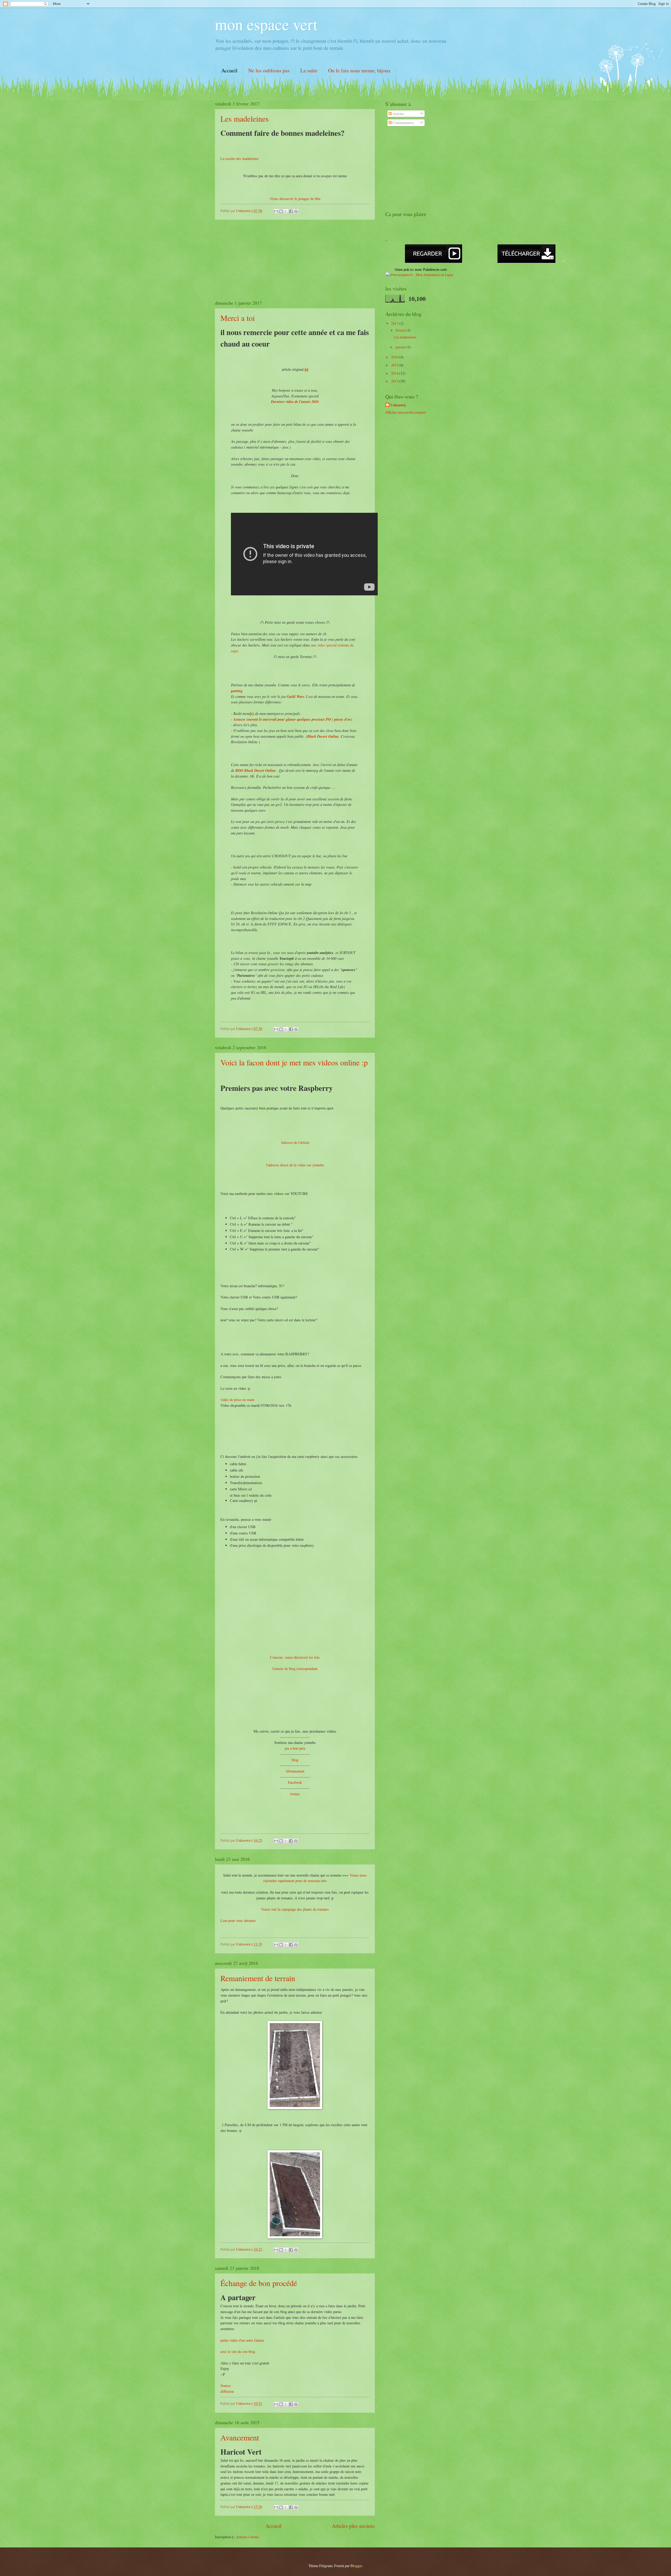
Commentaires (403, 123)
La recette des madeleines (240, 158)
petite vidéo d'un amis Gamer (242, 2340)
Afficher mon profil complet (406, 412)
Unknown (398, 405)
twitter (295, 1794)
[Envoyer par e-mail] (276, 211)
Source (226, 2386)
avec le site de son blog (238, 2351)
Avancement (240, 2437)
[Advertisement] (295, 260)
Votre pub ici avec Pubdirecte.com (421, 270)
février (401, 330)
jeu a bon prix (295, 1748)
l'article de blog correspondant (295, 1669)
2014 (395, 373)
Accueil (229, 70)
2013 (395, 381)
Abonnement (295, 1771)
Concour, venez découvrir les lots (295, 1657)
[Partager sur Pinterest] (296, 211)
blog (295, 1760)
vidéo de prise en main (237, 1400)
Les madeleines (245, 118)
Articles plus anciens (353, 2526)
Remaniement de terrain (258, 1978)
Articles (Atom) (248, 2537)
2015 (395, 365)
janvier (401, 347)
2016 (395, 357)
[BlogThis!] (281, 211)
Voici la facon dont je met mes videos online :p (294, 1062)
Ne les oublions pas (269, 70)
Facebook (295, 1782)
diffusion (227, 2391)
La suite (309, 70)
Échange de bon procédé (259, 2283)
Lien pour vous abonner (238, 1920)
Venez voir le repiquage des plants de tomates (295, 1909)
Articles (398, 114)
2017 (395, 323)
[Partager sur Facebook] (291, 211)
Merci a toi (238, 318)
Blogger (356, 2566)
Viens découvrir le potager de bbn (295, 199)
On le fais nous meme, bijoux (359, 70)
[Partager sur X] (286, 211)
